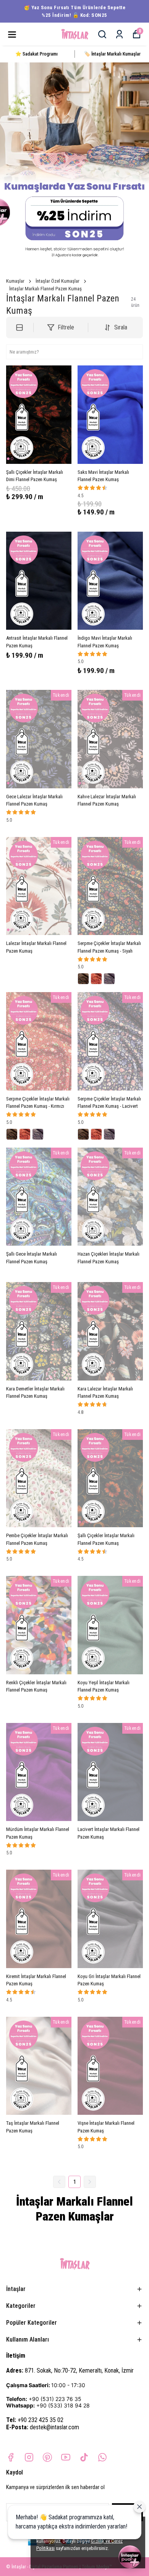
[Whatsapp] (102, 2457)
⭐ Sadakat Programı (36, 54)
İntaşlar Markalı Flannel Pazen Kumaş (45, 289)
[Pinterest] (47, 2457)
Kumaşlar (15, 281)
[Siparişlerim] (119, 34)
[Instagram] (29, 2457)
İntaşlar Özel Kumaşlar (57, 281)
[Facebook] (11, 2457)
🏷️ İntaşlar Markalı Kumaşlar (112, 54)
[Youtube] (66, 2457)
